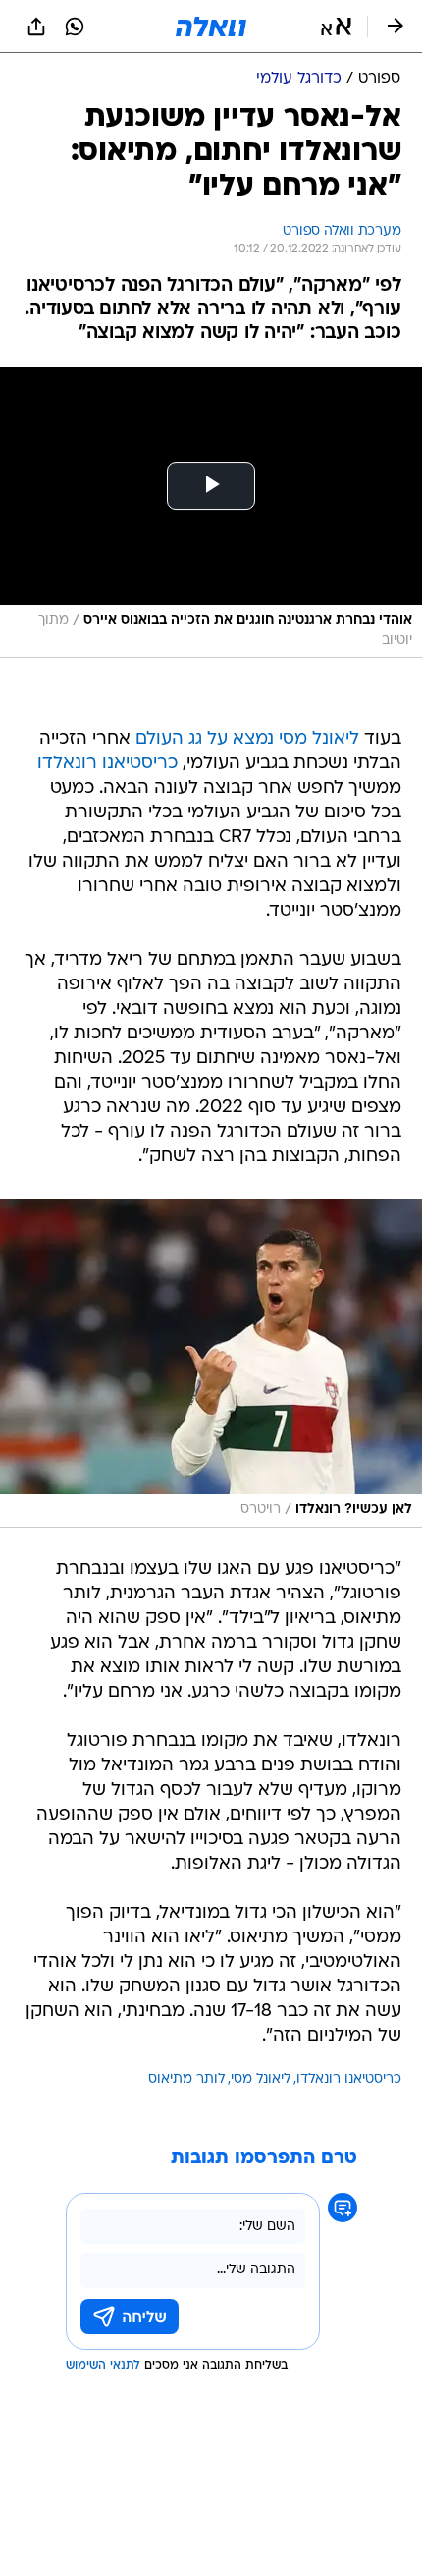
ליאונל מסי (261, 2079)
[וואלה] (211, 27)
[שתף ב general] (36, 27)
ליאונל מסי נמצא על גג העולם (247, 739)
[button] (336, 27)
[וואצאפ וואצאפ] (75, 27)
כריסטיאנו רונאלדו (107, 764)
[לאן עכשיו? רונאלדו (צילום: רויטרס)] (211, 1363)
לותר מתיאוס (186, 2079)
